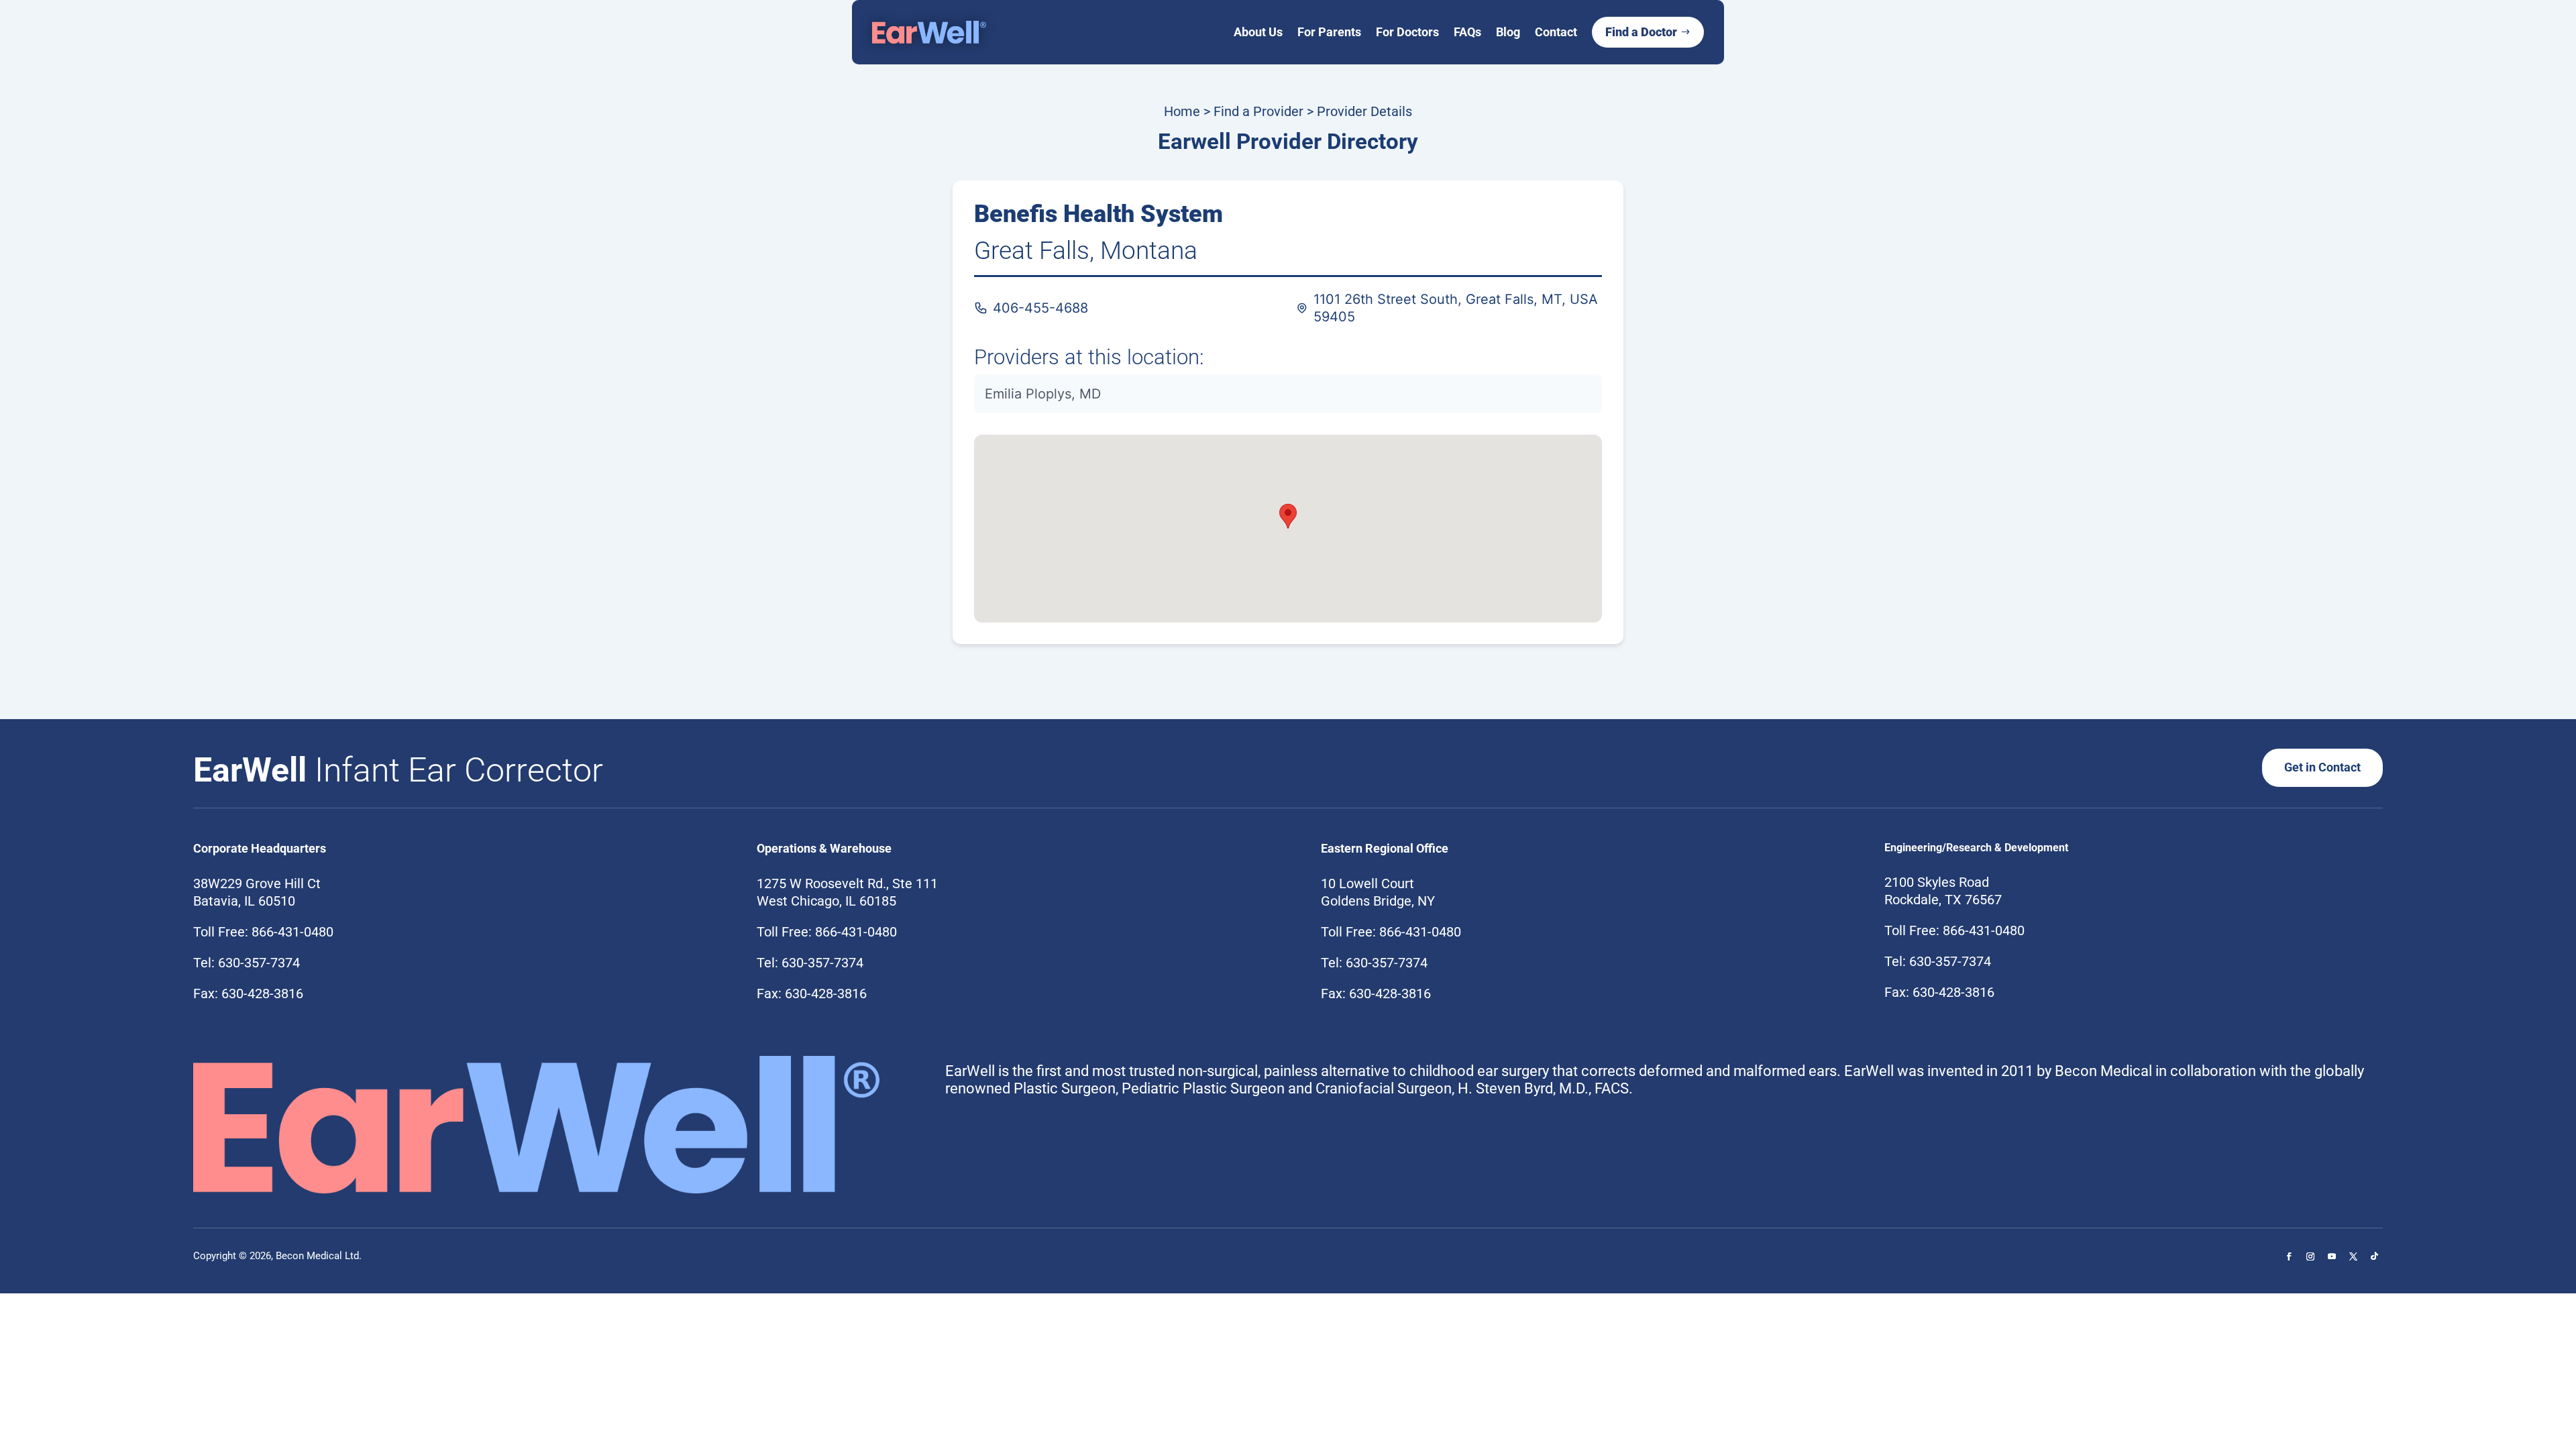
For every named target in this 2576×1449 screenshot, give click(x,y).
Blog (1508, 32)
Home (1182, 111)
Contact (1556, 32)
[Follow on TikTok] (2375, 1256)
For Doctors (1407, 32)
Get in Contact (2322, 767)
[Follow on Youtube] (2332, 1256)
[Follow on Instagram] (2310, 1256)
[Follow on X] (2353, 1256)
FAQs (1467, 32)
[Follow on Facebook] (2289, 1256)
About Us (1258, 32)
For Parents (1329, 32)
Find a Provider (1258, 111)
